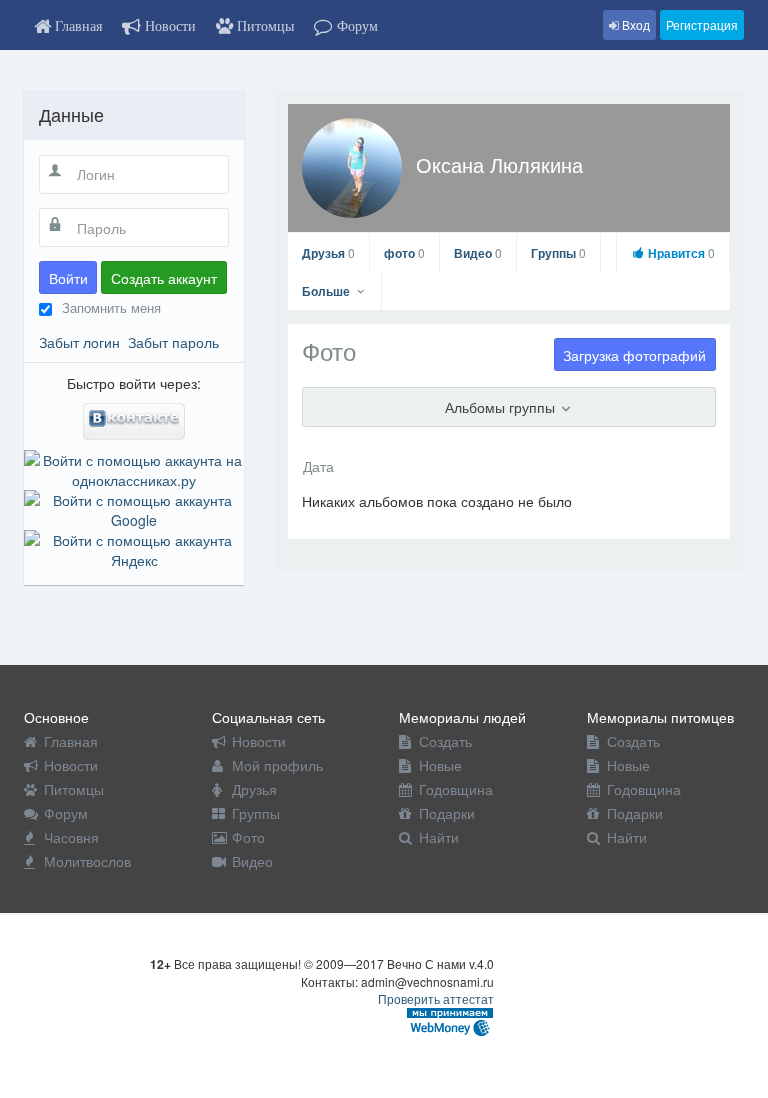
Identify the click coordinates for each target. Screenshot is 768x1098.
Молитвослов (87, 861)
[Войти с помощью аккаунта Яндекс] (134, 548)
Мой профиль (277, 765)
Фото (248, 837)
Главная (71, 741)
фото (404, 253)
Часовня (71, 837)
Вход (634, 24)
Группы (558, 253)
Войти (68, 278)
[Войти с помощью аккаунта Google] (134, 508)
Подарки (447, 813)
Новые (440, 765)
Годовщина (456, 789)
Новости (71, 765)
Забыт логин (79, 342)
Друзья (328, 253)
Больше (327, 291)
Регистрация (702, 24)
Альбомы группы (502, 407)
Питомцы (74, 789)
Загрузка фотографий (634, 355)
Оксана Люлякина (499, 164)
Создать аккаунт (164, 278)
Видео (478, 253)
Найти (439, 837)
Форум (66, 813)
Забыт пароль (173, 342)
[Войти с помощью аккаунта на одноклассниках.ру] (134, 468)
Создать (445, 741)
